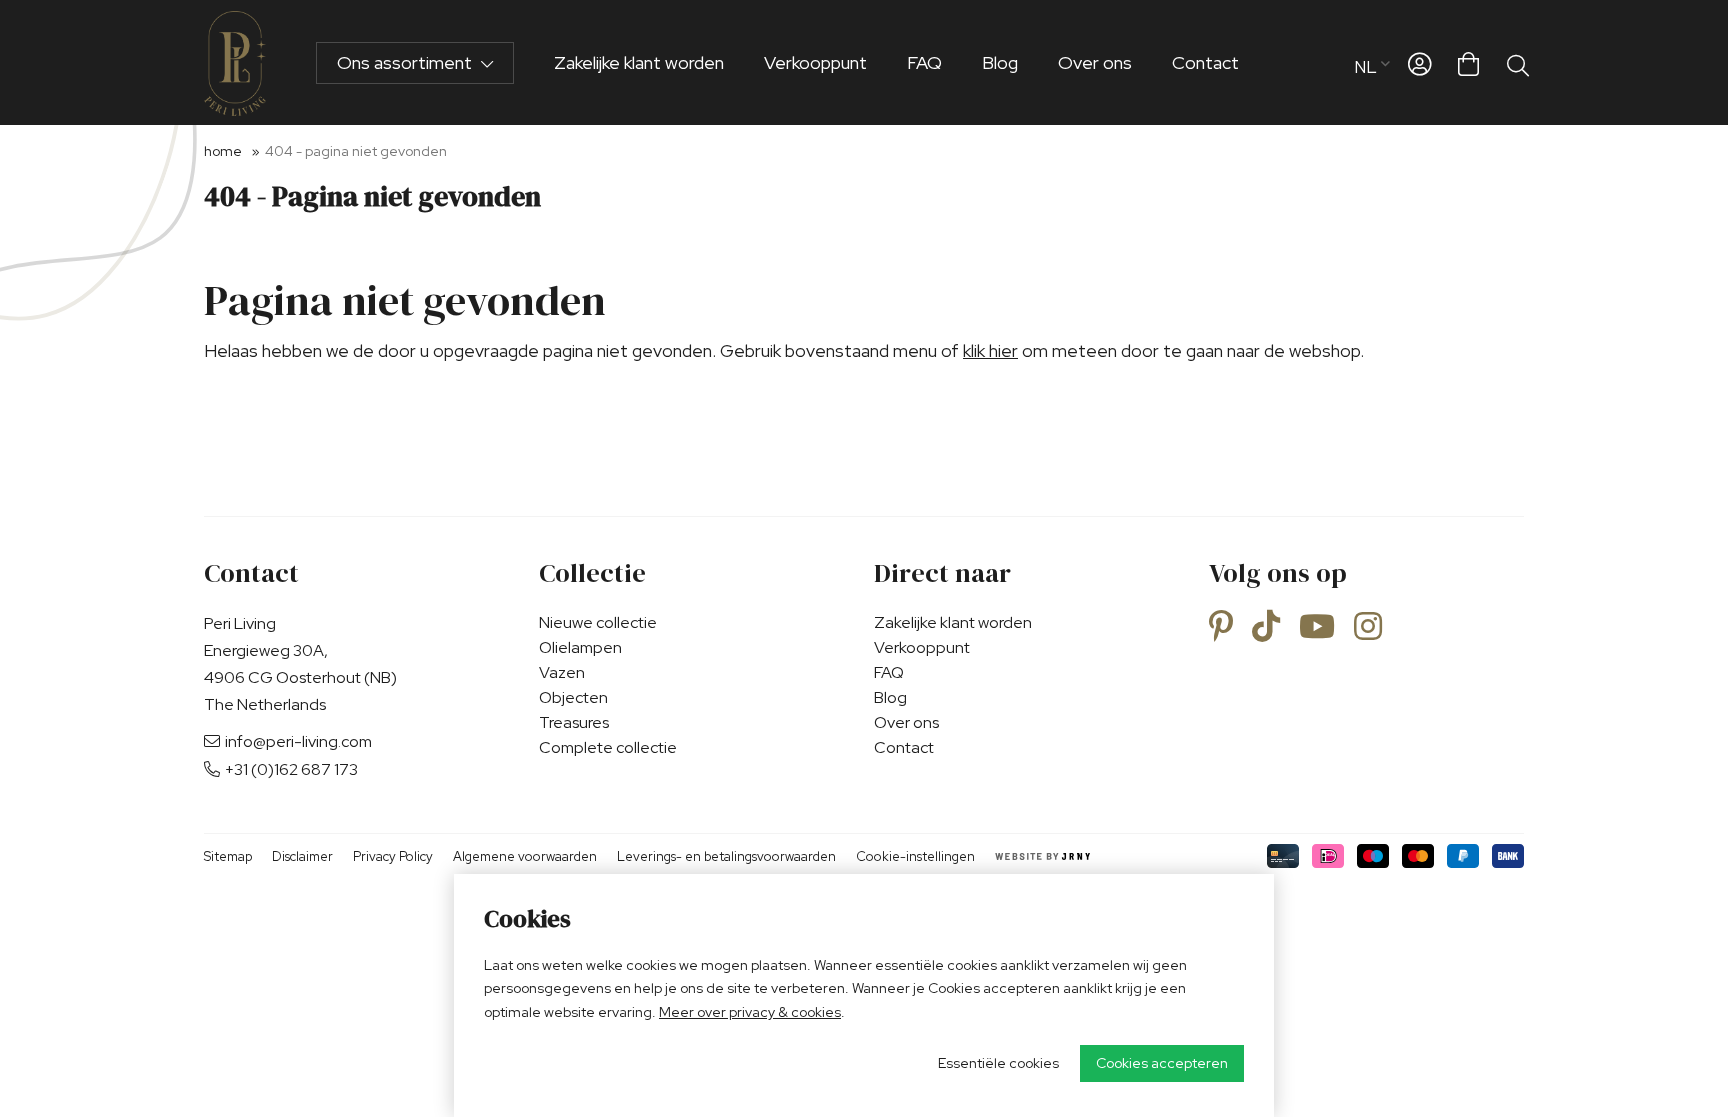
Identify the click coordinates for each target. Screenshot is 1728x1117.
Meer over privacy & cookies (750, 1012)
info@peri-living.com (298, 741)
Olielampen (580, 647)
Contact (1205, 62)
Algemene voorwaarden (525, 856)
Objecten (573, 697)
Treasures (574, 722)
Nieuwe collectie (598, 622)
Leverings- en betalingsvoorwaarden (726, 856)
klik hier (990, 350)
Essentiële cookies (998, 1063)
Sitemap (228, 856)
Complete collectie (608, 747)
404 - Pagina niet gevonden (356, 151)
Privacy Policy (393, 856)
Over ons (1095, 62)
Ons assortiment (406, 62)
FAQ (924, 62)
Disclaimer (302, 856)
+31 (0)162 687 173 (291, 769)
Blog (1000, 62)
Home (223, 151)
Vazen (562, 672)
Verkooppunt (815, 62)
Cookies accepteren (1162, 1063)
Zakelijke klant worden (639, 62)
